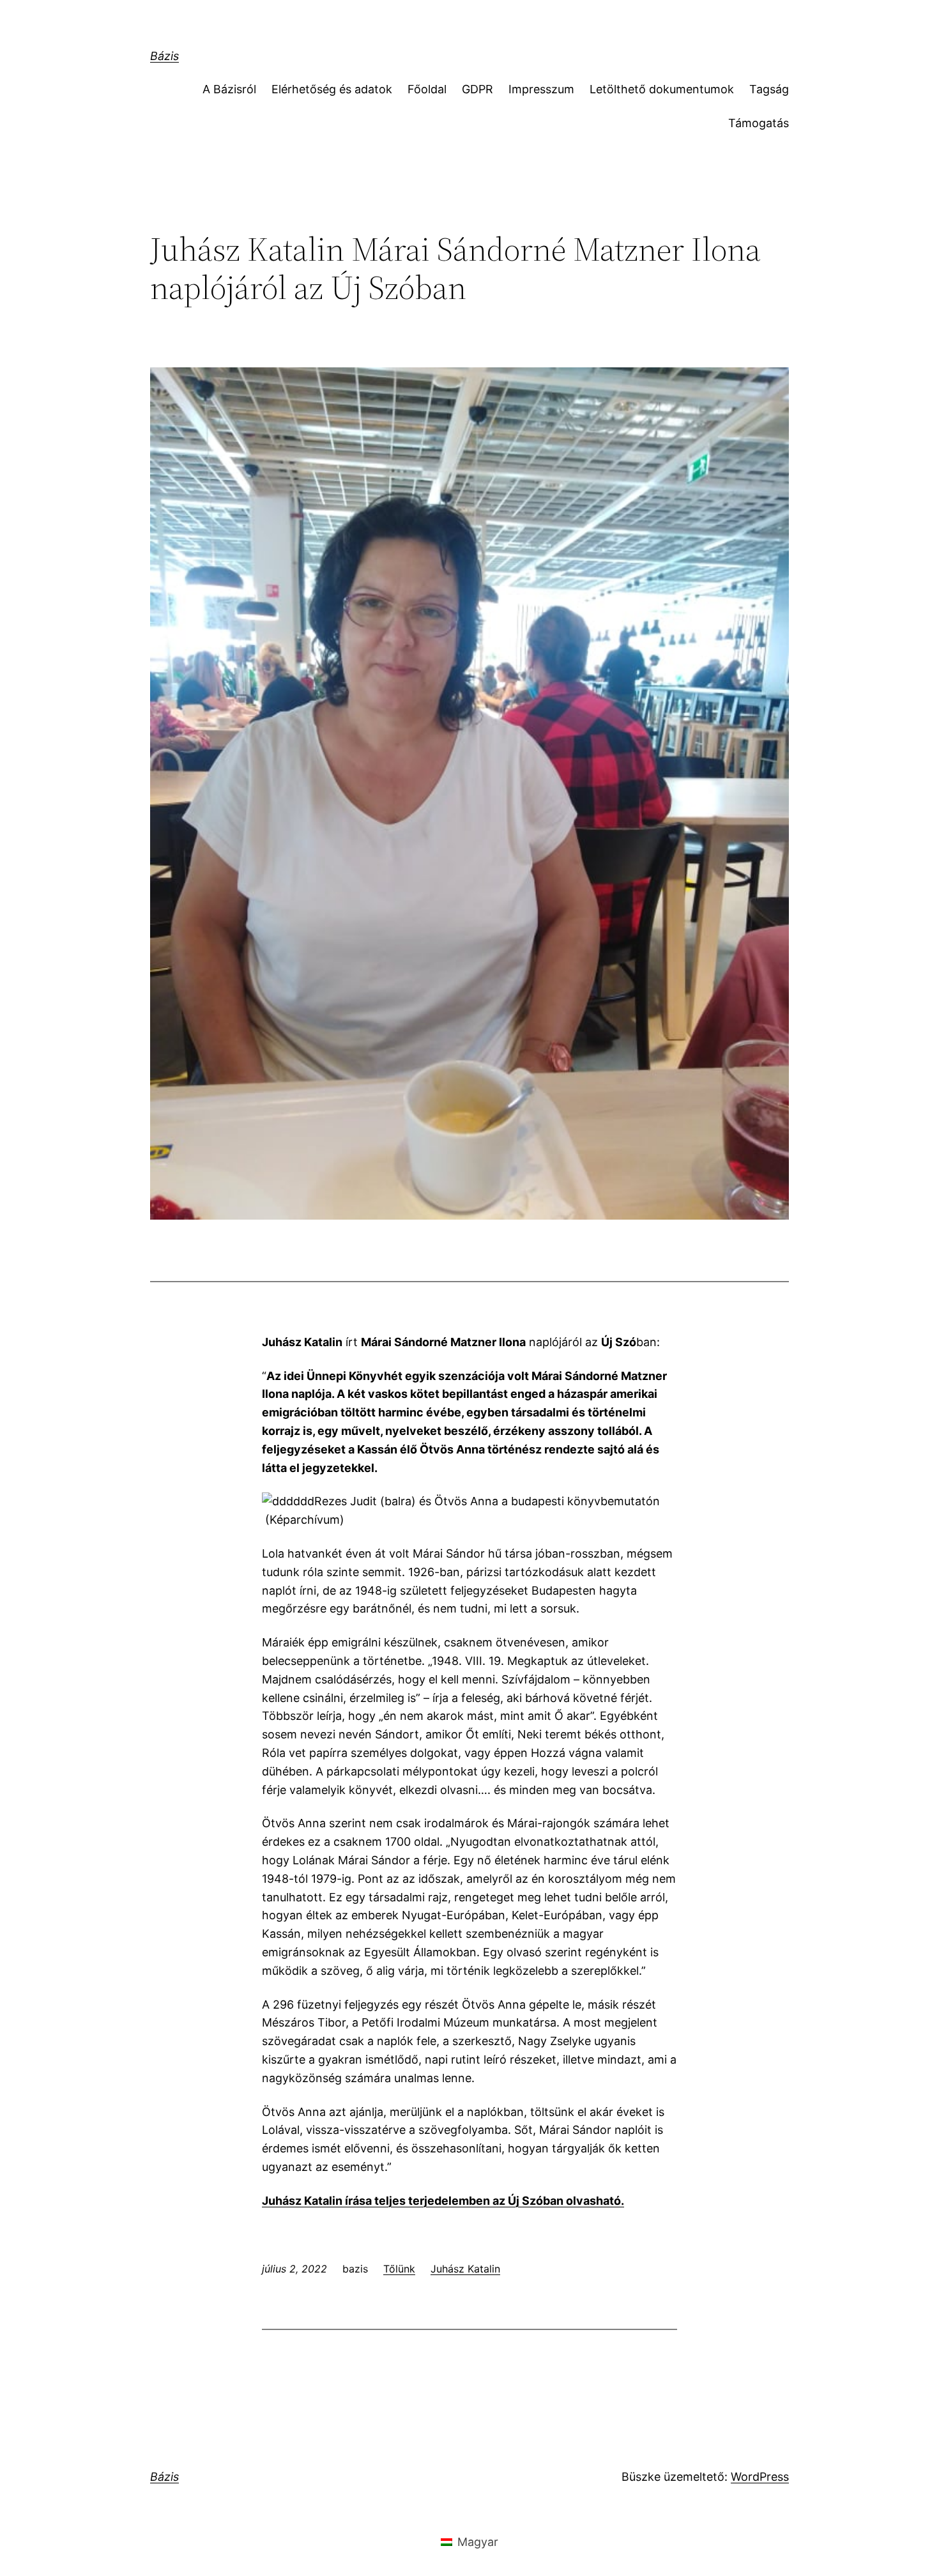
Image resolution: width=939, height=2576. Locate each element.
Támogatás (759, 123)
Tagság (769, 89)
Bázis (164, 56)
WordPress (760, 2477)
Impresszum (541, 89)
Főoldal (427, 89)
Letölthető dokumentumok (662, 89)
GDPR (477, 89)
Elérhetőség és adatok (332, 89)
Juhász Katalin (465, 2269)
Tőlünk (399, 2269)
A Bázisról (229, 89)
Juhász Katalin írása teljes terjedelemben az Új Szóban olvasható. (443, 2201)
